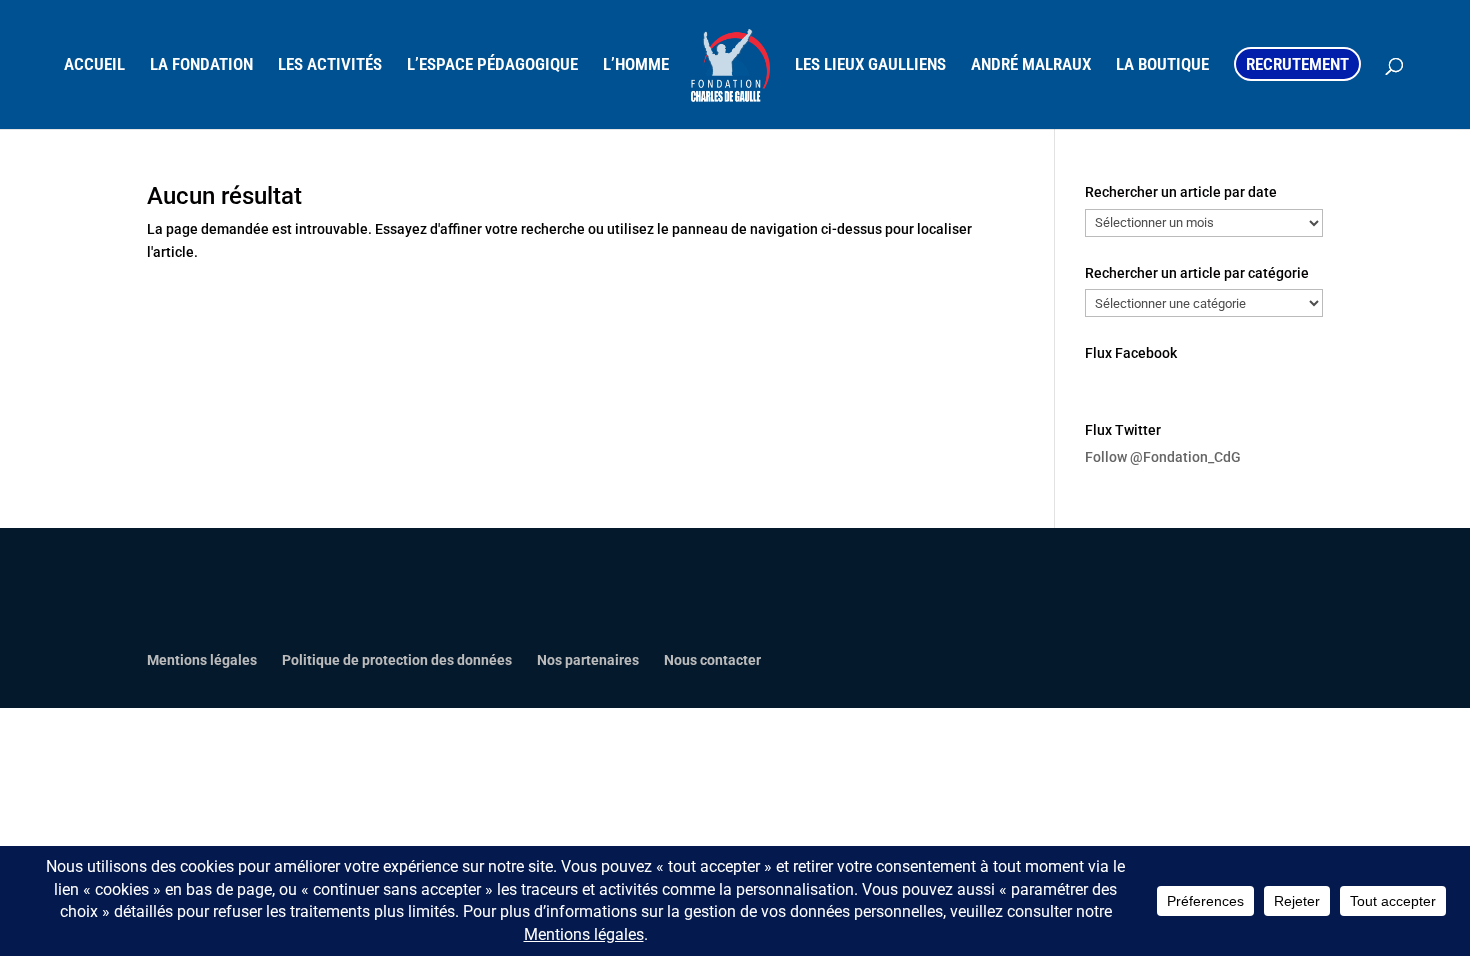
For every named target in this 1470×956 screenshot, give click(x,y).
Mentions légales (202, 660)
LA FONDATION (201, 65)
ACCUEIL (94, 65)
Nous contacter (712, 660)
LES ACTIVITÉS (330, 65)
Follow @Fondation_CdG (1163, 457)
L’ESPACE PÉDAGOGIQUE (492, 65)
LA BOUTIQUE (1162, 65)
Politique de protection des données (397, 660)
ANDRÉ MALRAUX (1031, 65)
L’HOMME (636, 65)
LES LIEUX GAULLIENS (870, 65)
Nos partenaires (588, 660)
